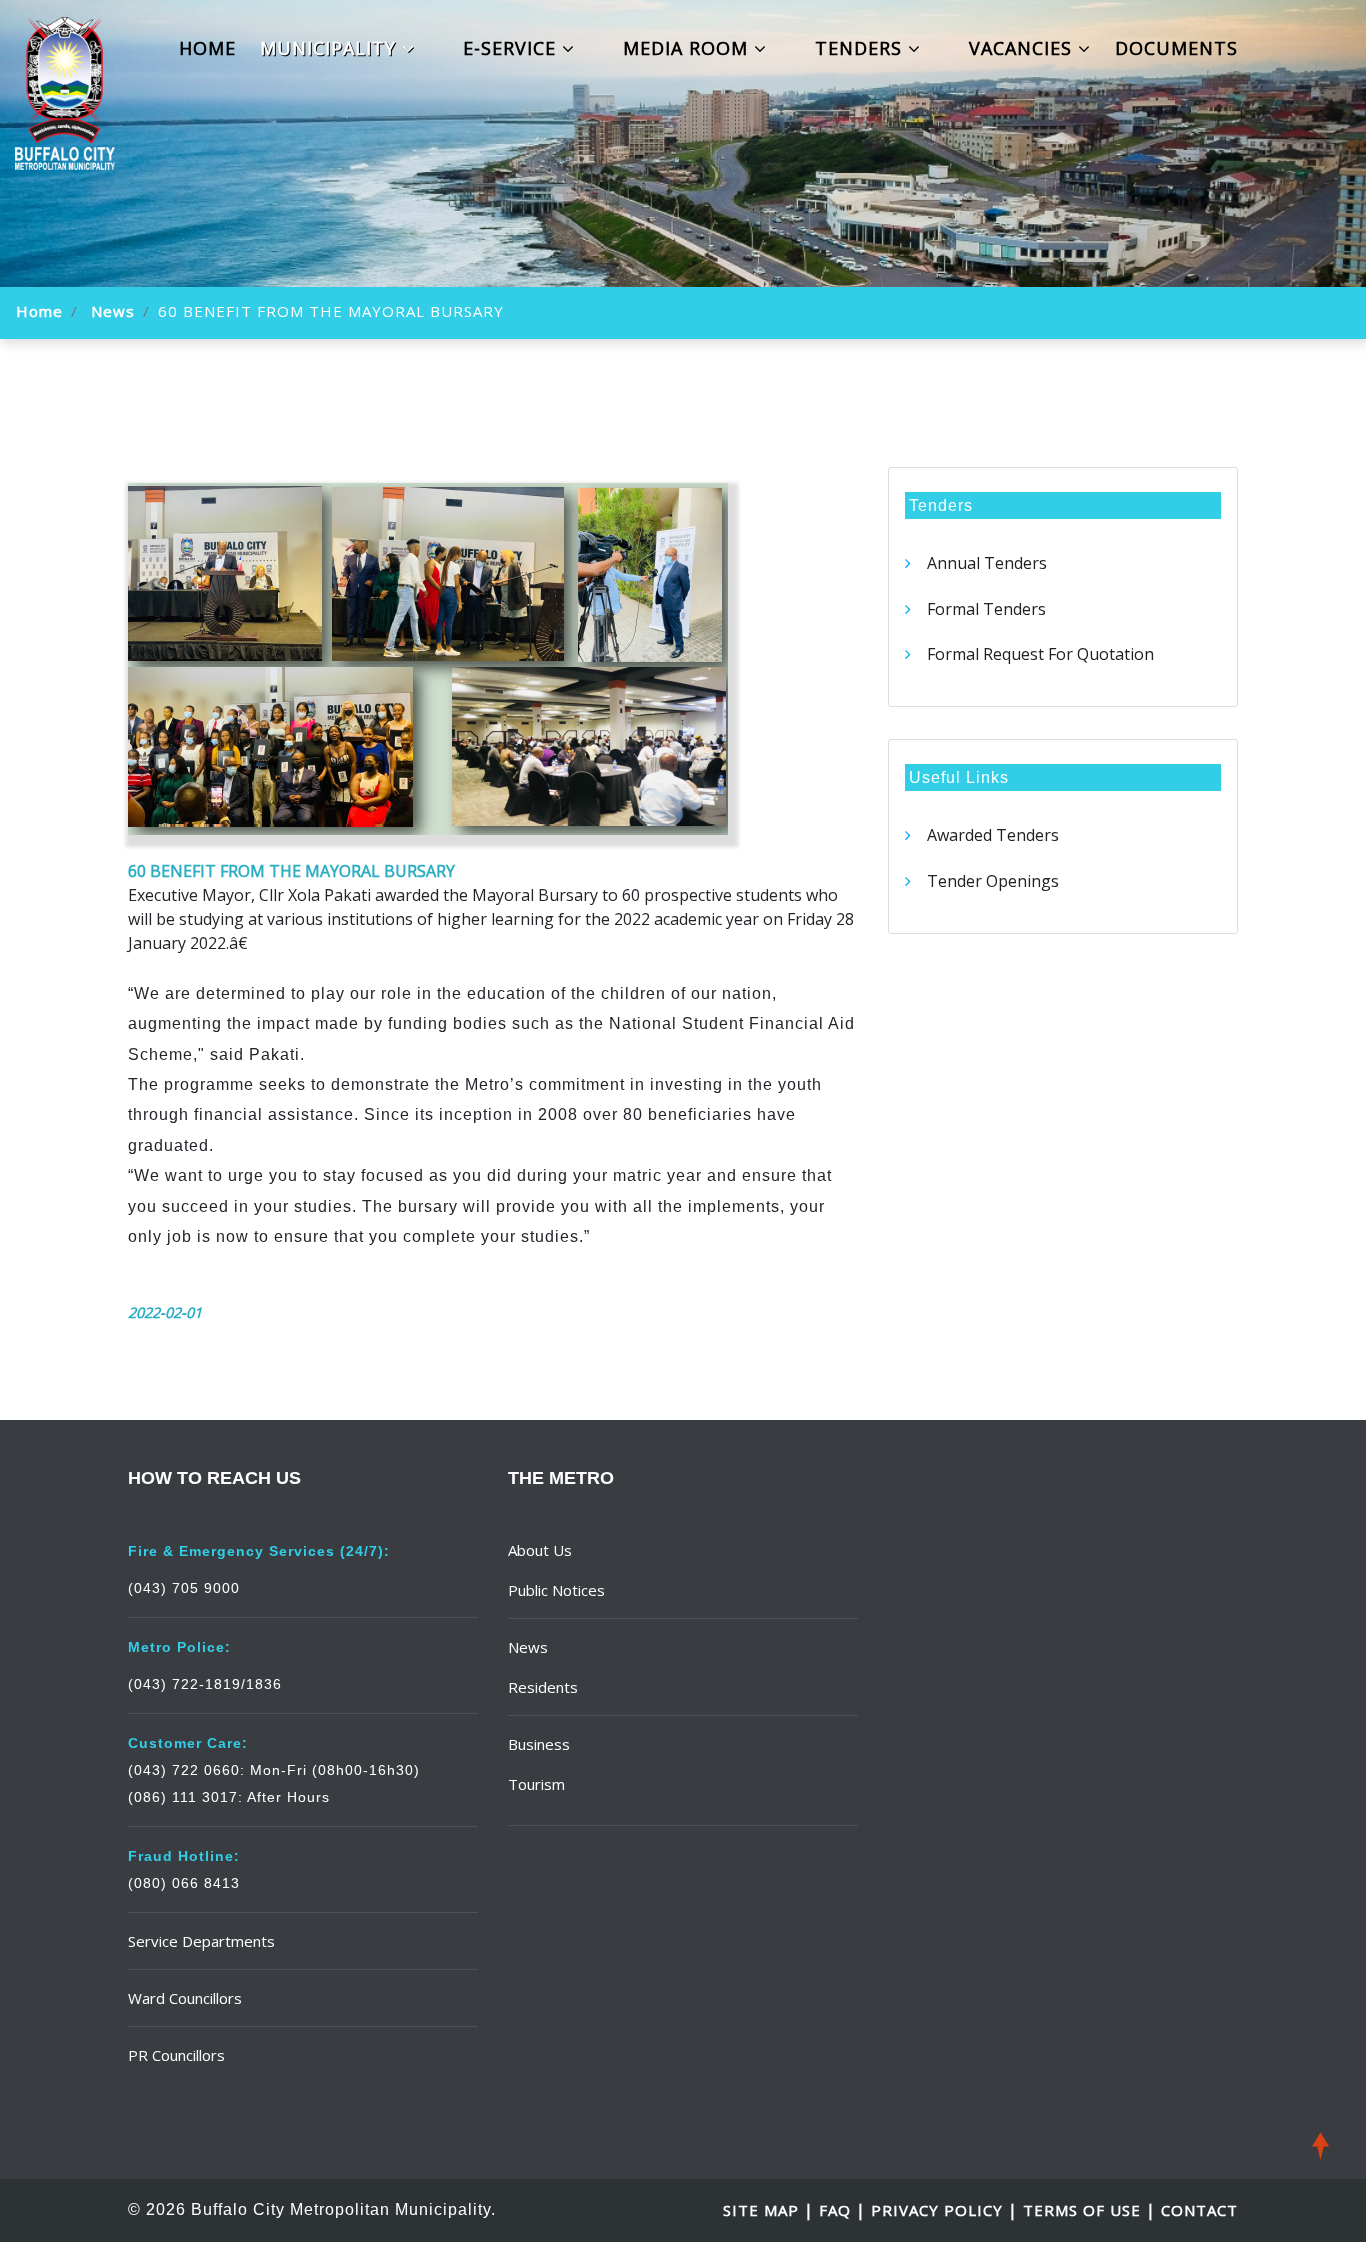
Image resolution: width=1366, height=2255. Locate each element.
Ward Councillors (185, 1998)
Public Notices (556, 1590)
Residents (543, 1687)
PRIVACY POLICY (937, 2210)
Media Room (688, 48)
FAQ (837, 2210)
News (113, 311)
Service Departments (201, 1941)
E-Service (512, 48)
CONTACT (1199, 2210)
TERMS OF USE (1082, 2210)
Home (207, 48)
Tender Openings (993, 881)
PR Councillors (176, 2055)
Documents (1176, 48)
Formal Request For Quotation (1040, 654)
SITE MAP (763, 2210)
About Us (540, 1550)
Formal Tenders (986, 609)
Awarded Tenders (993, 835)
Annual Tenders (987, 563)
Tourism (536, 1784)
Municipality (331, 48)
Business (539, 1744)
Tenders (861, 48)
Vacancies (1023, 48)
